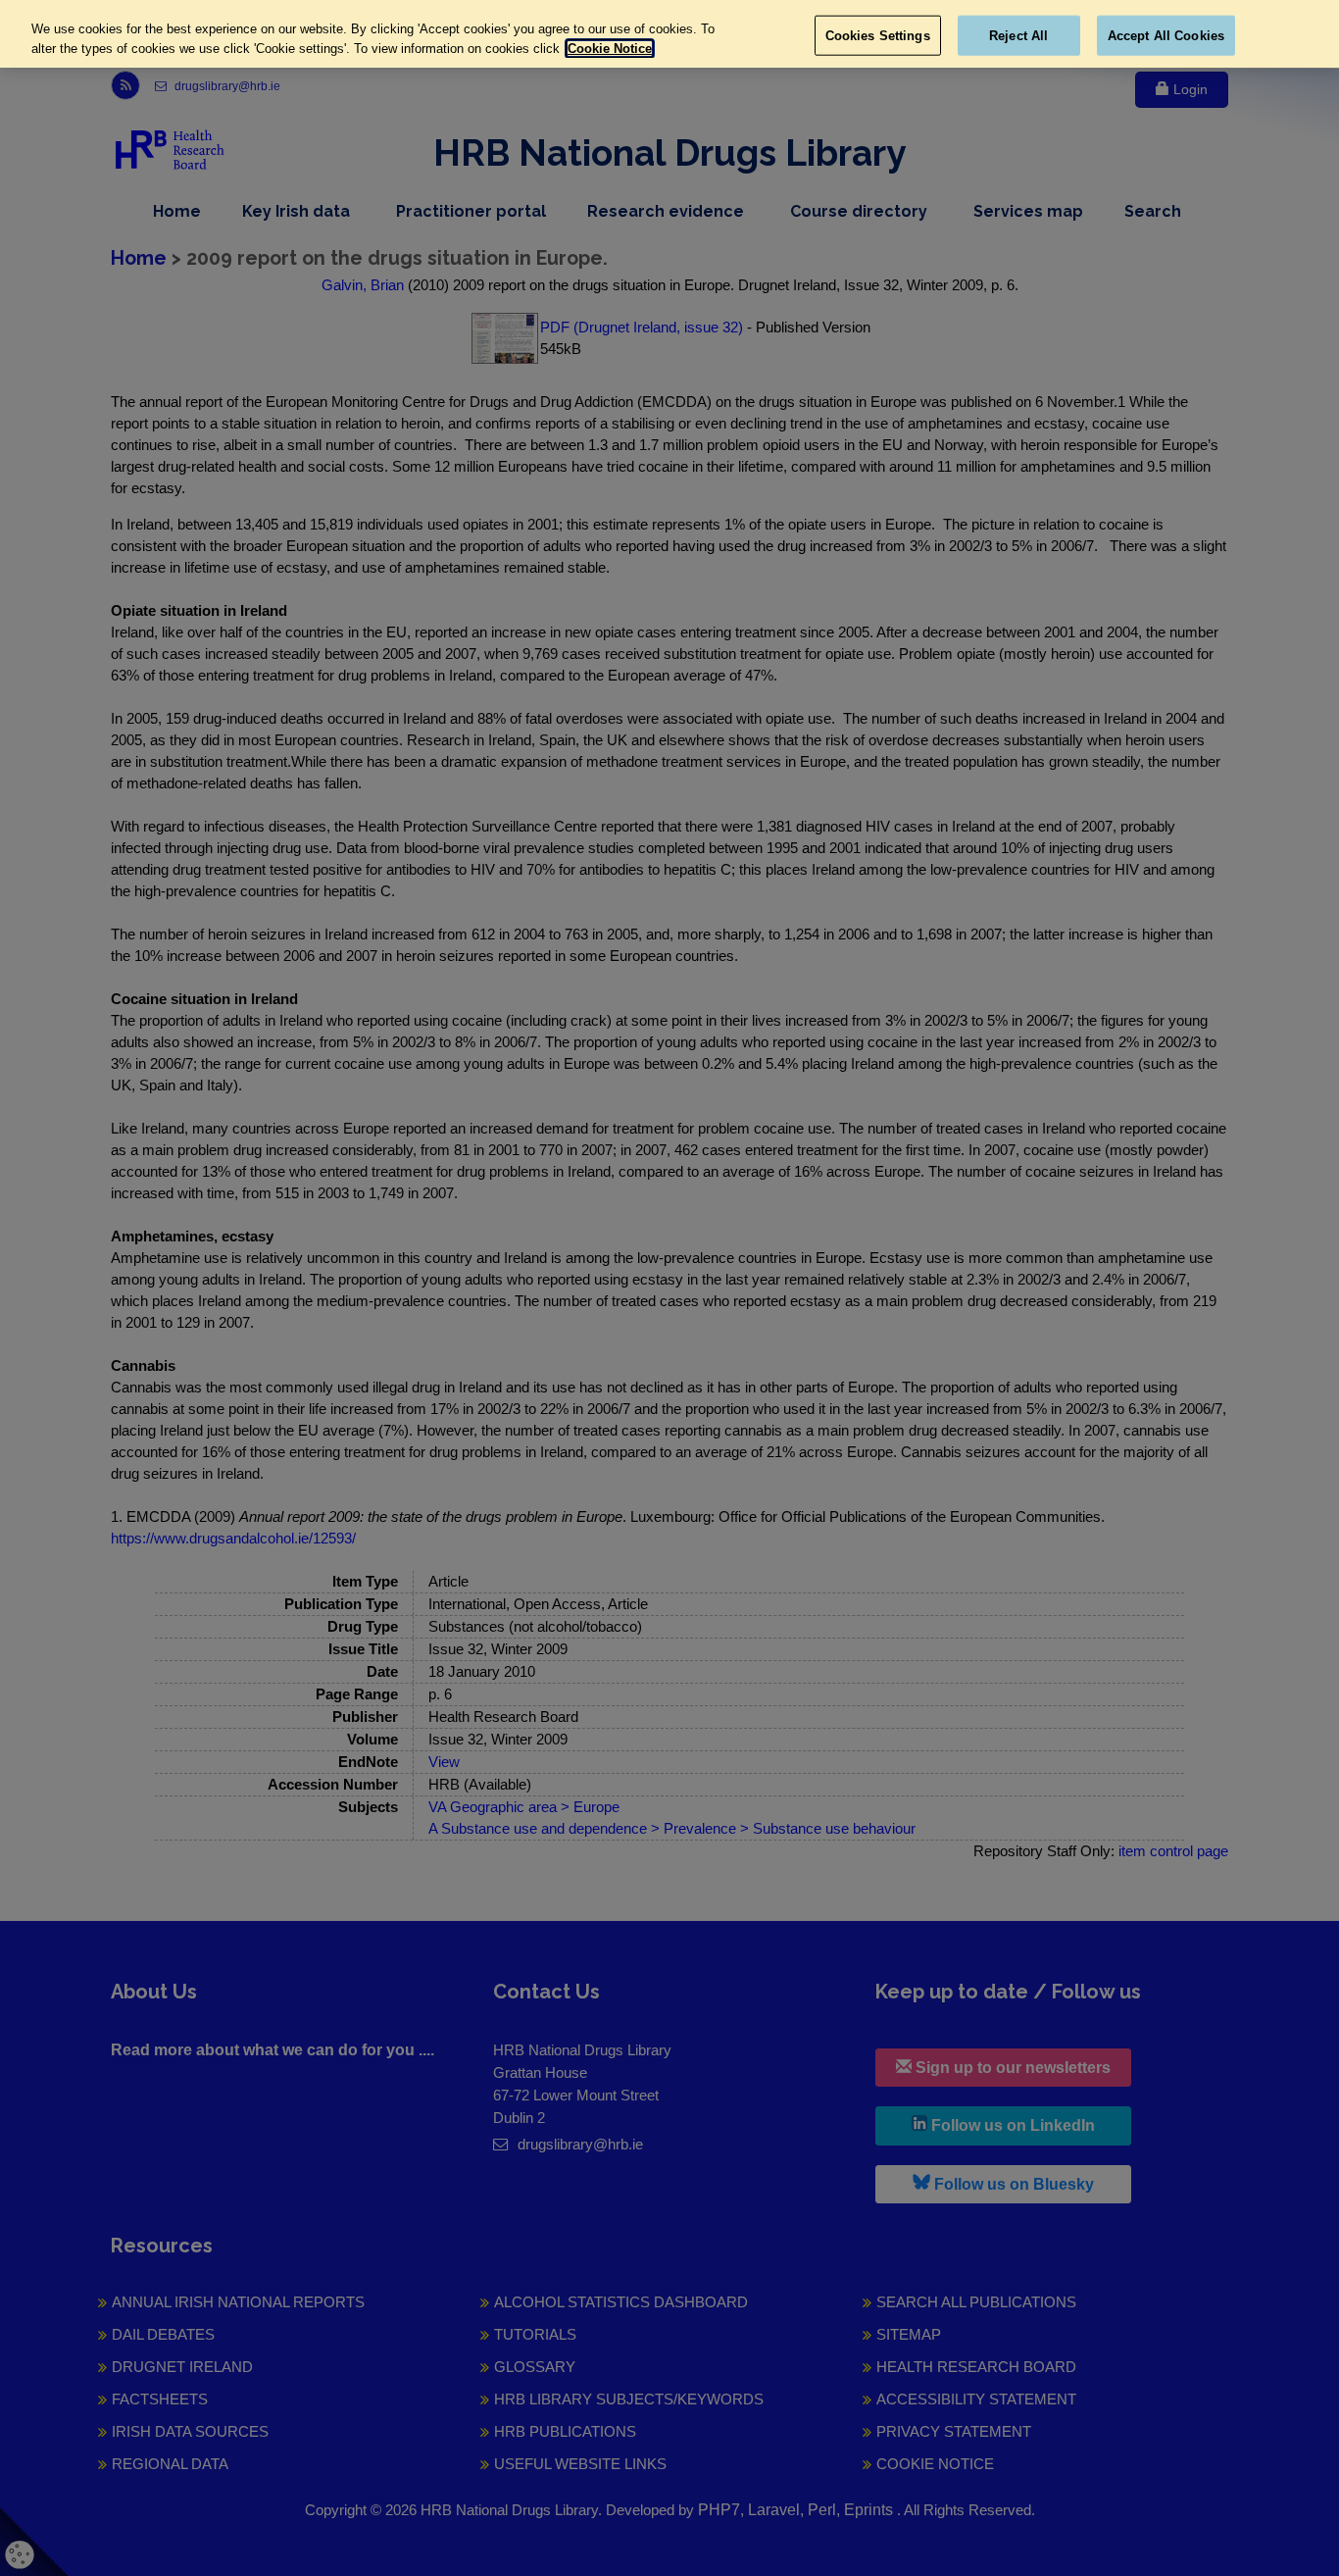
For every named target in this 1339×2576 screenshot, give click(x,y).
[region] (669, 34)
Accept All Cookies (1166, 35)
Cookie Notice (610, 49)
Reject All (1018, 35)
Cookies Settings (878, 35)
